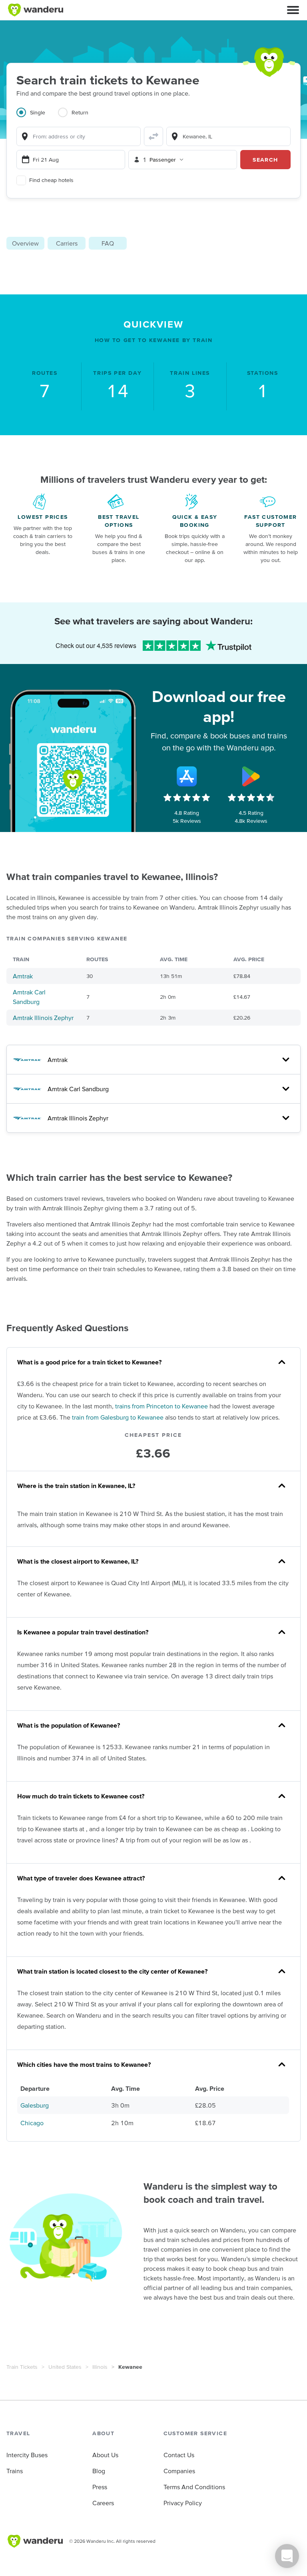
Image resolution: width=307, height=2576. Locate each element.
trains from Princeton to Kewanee (161, 1406)
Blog (99, 2471)
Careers (103, 2503)
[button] (293, 10)
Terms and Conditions (194, 2487)
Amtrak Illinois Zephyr (43, 1018)
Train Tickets (22, 2367)
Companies (179, 2471)
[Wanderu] (36, 10)
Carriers (67, 243)
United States (65, 2367)
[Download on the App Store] (187, 776)
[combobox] (79, 136)
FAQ (108, 243)
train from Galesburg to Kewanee (118, 1417)
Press (100, 2487)
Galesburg (35, 2105)
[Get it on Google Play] (251, 776)
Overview (25, 243)
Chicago (32, 2123)
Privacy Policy (183, 2503)
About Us (105, 2455)
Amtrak (23, 976)
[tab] (37, 117)
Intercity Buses (27, 2455)
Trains (15, 2471)
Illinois (100, 2367)
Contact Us (179, 2455)
